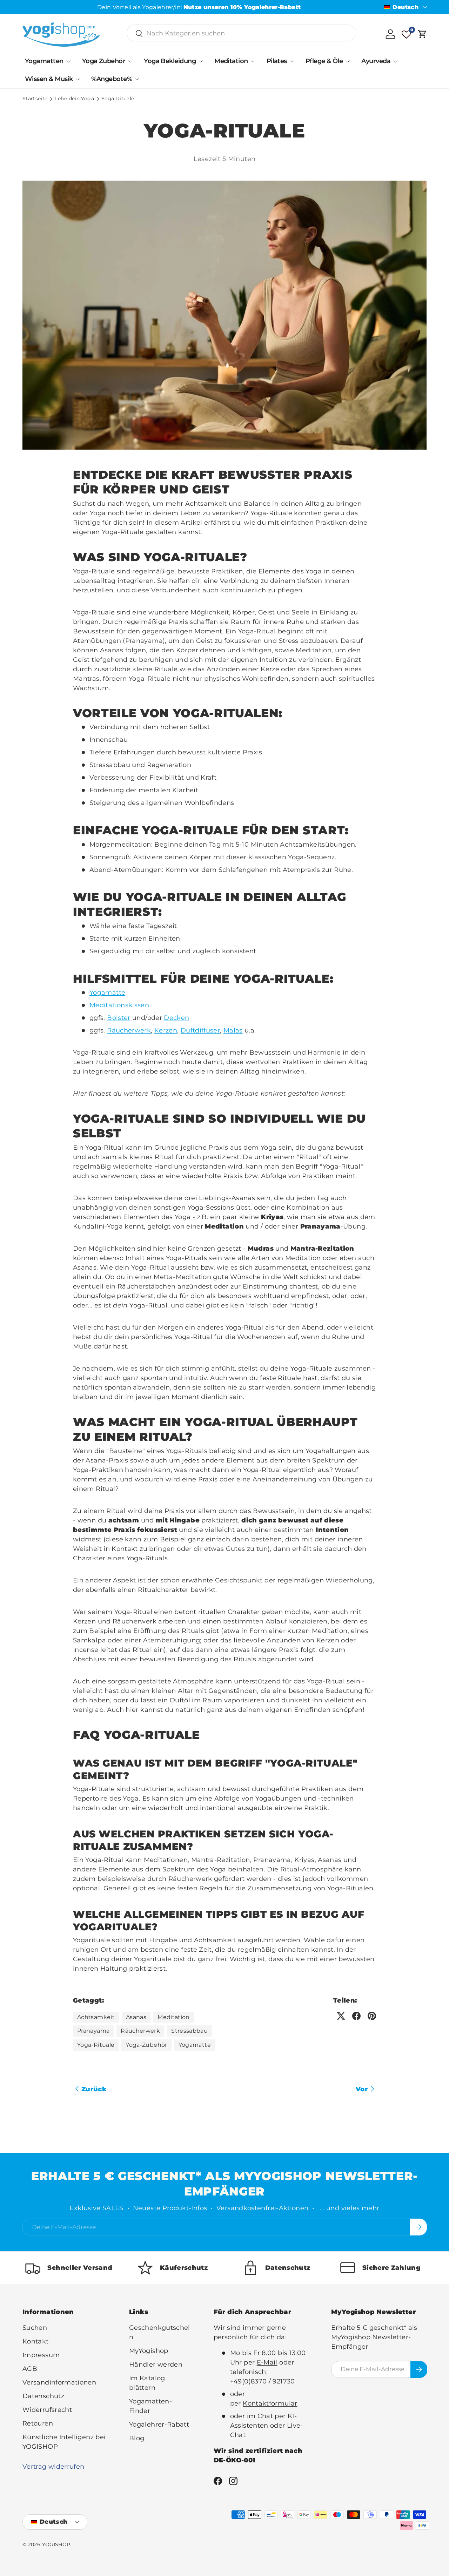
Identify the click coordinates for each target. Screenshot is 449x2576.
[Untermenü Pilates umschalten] (292, 61)
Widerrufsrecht (47, 2410)
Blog (137, 2438)
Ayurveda (376, 61)
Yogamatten (44, 61)
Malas (233, 1030)
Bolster (119, 1018)
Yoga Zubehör (104, 61)
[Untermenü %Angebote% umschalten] (137, 79)
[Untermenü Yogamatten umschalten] (68, 61)
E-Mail (267, 2362)
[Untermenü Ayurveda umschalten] (395, 61)
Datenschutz (43, 2396)
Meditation (231, 61)
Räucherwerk (129, 1030)
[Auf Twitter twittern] (341, 2016)
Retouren (38, 2423)
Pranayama (93, 2031)
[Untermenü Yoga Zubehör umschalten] (130, 61)
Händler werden (156, 2365)
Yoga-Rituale (118, 99)
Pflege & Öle (324, 61)
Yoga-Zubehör (146, 2045)
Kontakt (36, 2341)
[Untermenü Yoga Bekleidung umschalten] (201, 61)
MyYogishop (149, 2351)
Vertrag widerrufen (53, 2467)
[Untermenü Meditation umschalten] (253, 61)
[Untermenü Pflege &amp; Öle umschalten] (348, 61)
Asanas (136, 2017)
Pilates (277, 61)
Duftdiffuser (200, 1030)
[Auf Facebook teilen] (356, 2016)
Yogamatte (107, 993)
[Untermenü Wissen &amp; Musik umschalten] (78, 79)
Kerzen (166, 1030)
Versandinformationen (59, 2382)
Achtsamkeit (96, 2017)
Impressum (41, 2355)
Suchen (35, 2328)
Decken (176, 1018)
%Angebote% (112, 79)
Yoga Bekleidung (170, 61)
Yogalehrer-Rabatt (159, 2424)
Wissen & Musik (49, 79)
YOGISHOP (56, 2544)
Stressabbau (189, 2031)
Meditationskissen (119, 1005)
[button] (422, 34)
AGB (30, 2369)
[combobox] (241, 33)
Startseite (35, 99)
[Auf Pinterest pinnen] (372, 2016)
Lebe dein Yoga (75, 99)
